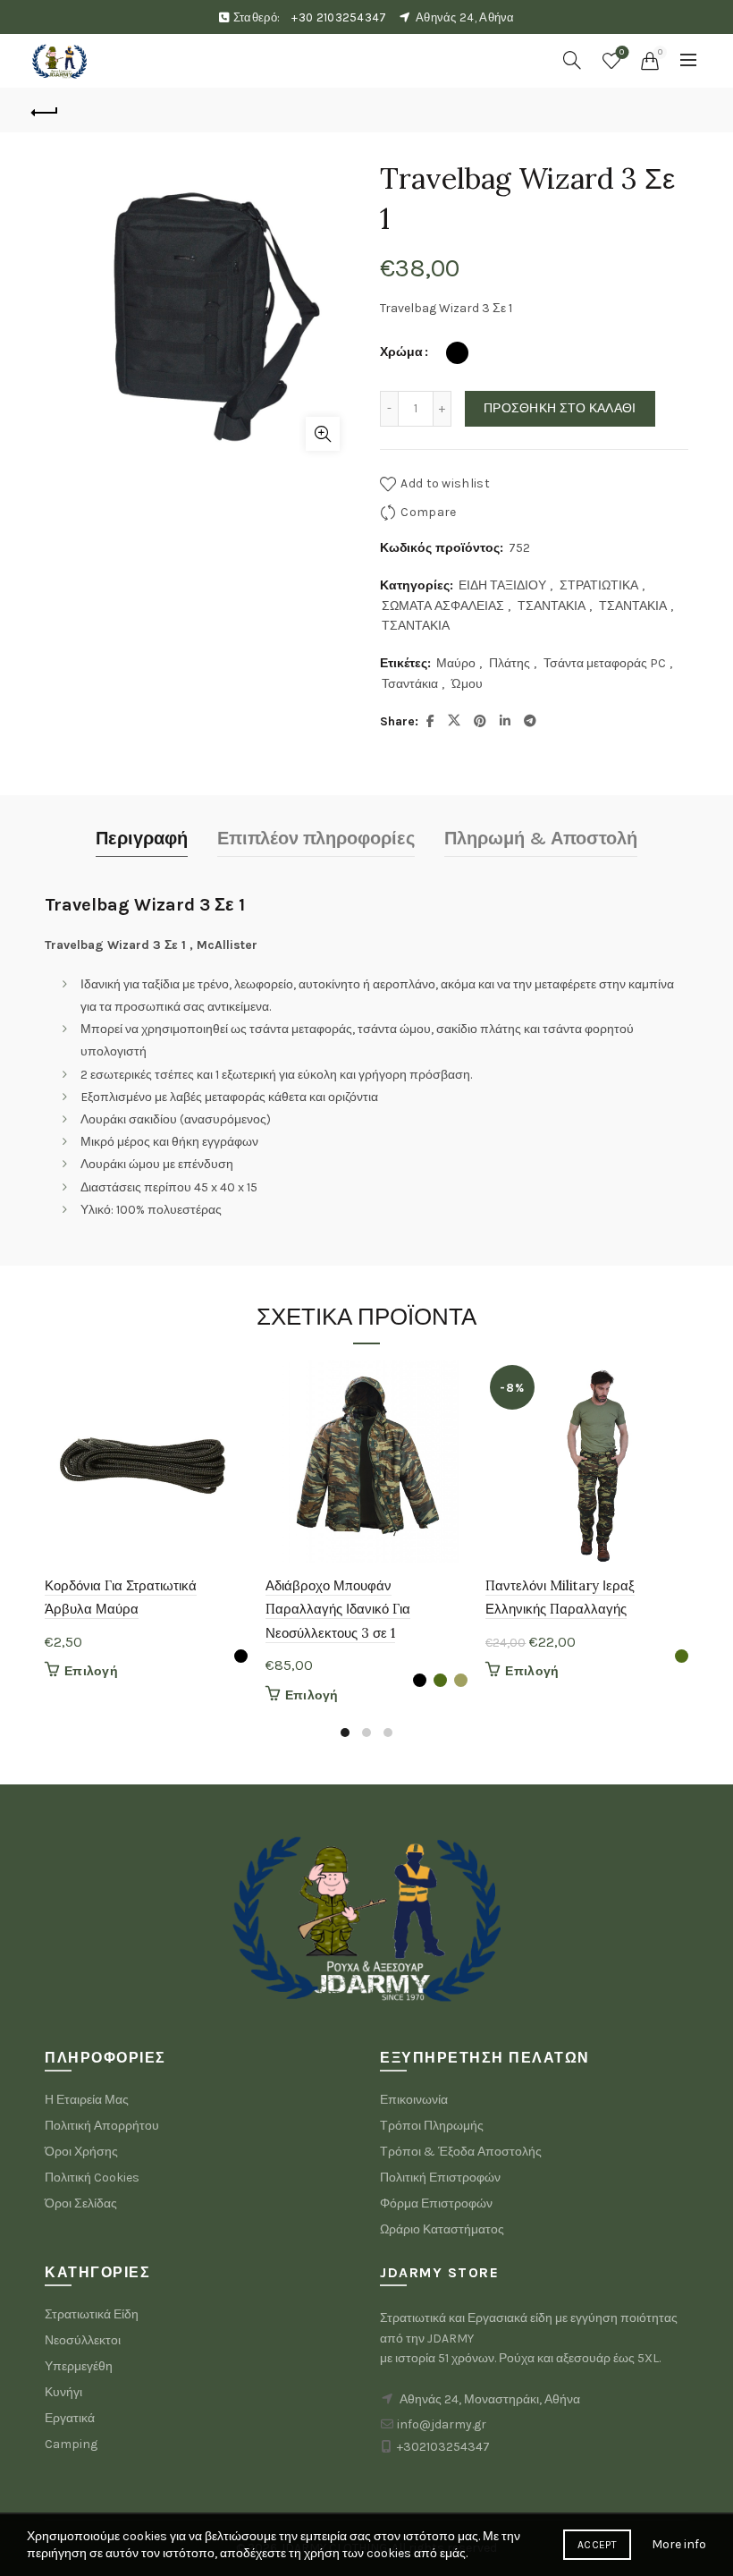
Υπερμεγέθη (79, 2366)
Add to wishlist (445, 483)
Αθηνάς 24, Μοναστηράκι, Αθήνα (490, 2399)
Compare (428, 512)
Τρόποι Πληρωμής (432, 2126)
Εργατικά (70, 2418)
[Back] (46, 110)
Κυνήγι (63, 2392)
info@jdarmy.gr (442, 2424)
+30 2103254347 (339, 17)
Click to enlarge (323, 434)
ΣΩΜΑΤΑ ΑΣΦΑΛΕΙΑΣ (443, 606)
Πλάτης (510, 663)
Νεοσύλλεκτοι (83, 2340)
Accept (597, 2545)
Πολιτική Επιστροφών (440, 2178)
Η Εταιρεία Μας (87, 2100)
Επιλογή (91, 1671)
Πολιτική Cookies (92, 2178)
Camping (71, 2444)
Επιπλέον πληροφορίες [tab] (316, 839)
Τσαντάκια (410, 684)
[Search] (572, 60)
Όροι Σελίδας (81, 2203)
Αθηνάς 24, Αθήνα (465, 17)
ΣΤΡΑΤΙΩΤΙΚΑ (599, 585)
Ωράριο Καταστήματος (442, 2229)
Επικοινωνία (414, 2100)
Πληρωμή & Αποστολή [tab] (541, 839)
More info (679, 2544)
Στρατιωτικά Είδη (92, 2314)
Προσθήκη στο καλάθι (560, 408)
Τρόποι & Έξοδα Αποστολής (461, 2152)
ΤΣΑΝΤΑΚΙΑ (552, 606)
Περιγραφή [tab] (142, 839)
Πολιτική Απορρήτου (102, 2126)
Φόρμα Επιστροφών (436, 2203)
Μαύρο (456, 663)
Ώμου (467, 684)
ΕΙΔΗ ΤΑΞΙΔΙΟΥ (502, 585)
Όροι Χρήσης (81, 2152)
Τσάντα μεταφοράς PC (605, 663)
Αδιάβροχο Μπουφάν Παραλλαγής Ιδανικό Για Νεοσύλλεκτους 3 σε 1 (338, 1609)
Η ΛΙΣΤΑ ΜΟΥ (622, 52)
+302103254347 (443, 2447)
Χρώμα (401, 352)
